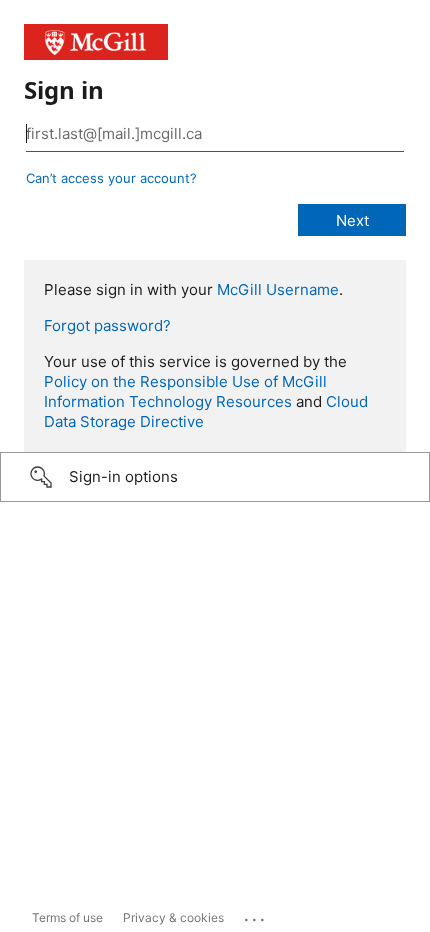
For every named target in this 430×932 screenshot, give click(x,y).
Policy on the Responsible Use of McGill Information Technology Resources (185, 391)
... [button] (256, 915)
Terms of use (67, 917)
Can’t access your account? (111, 178)
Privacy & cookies (173, 917)
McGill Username (278, 289)
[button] (215, 477)
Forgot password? (107, 325)
